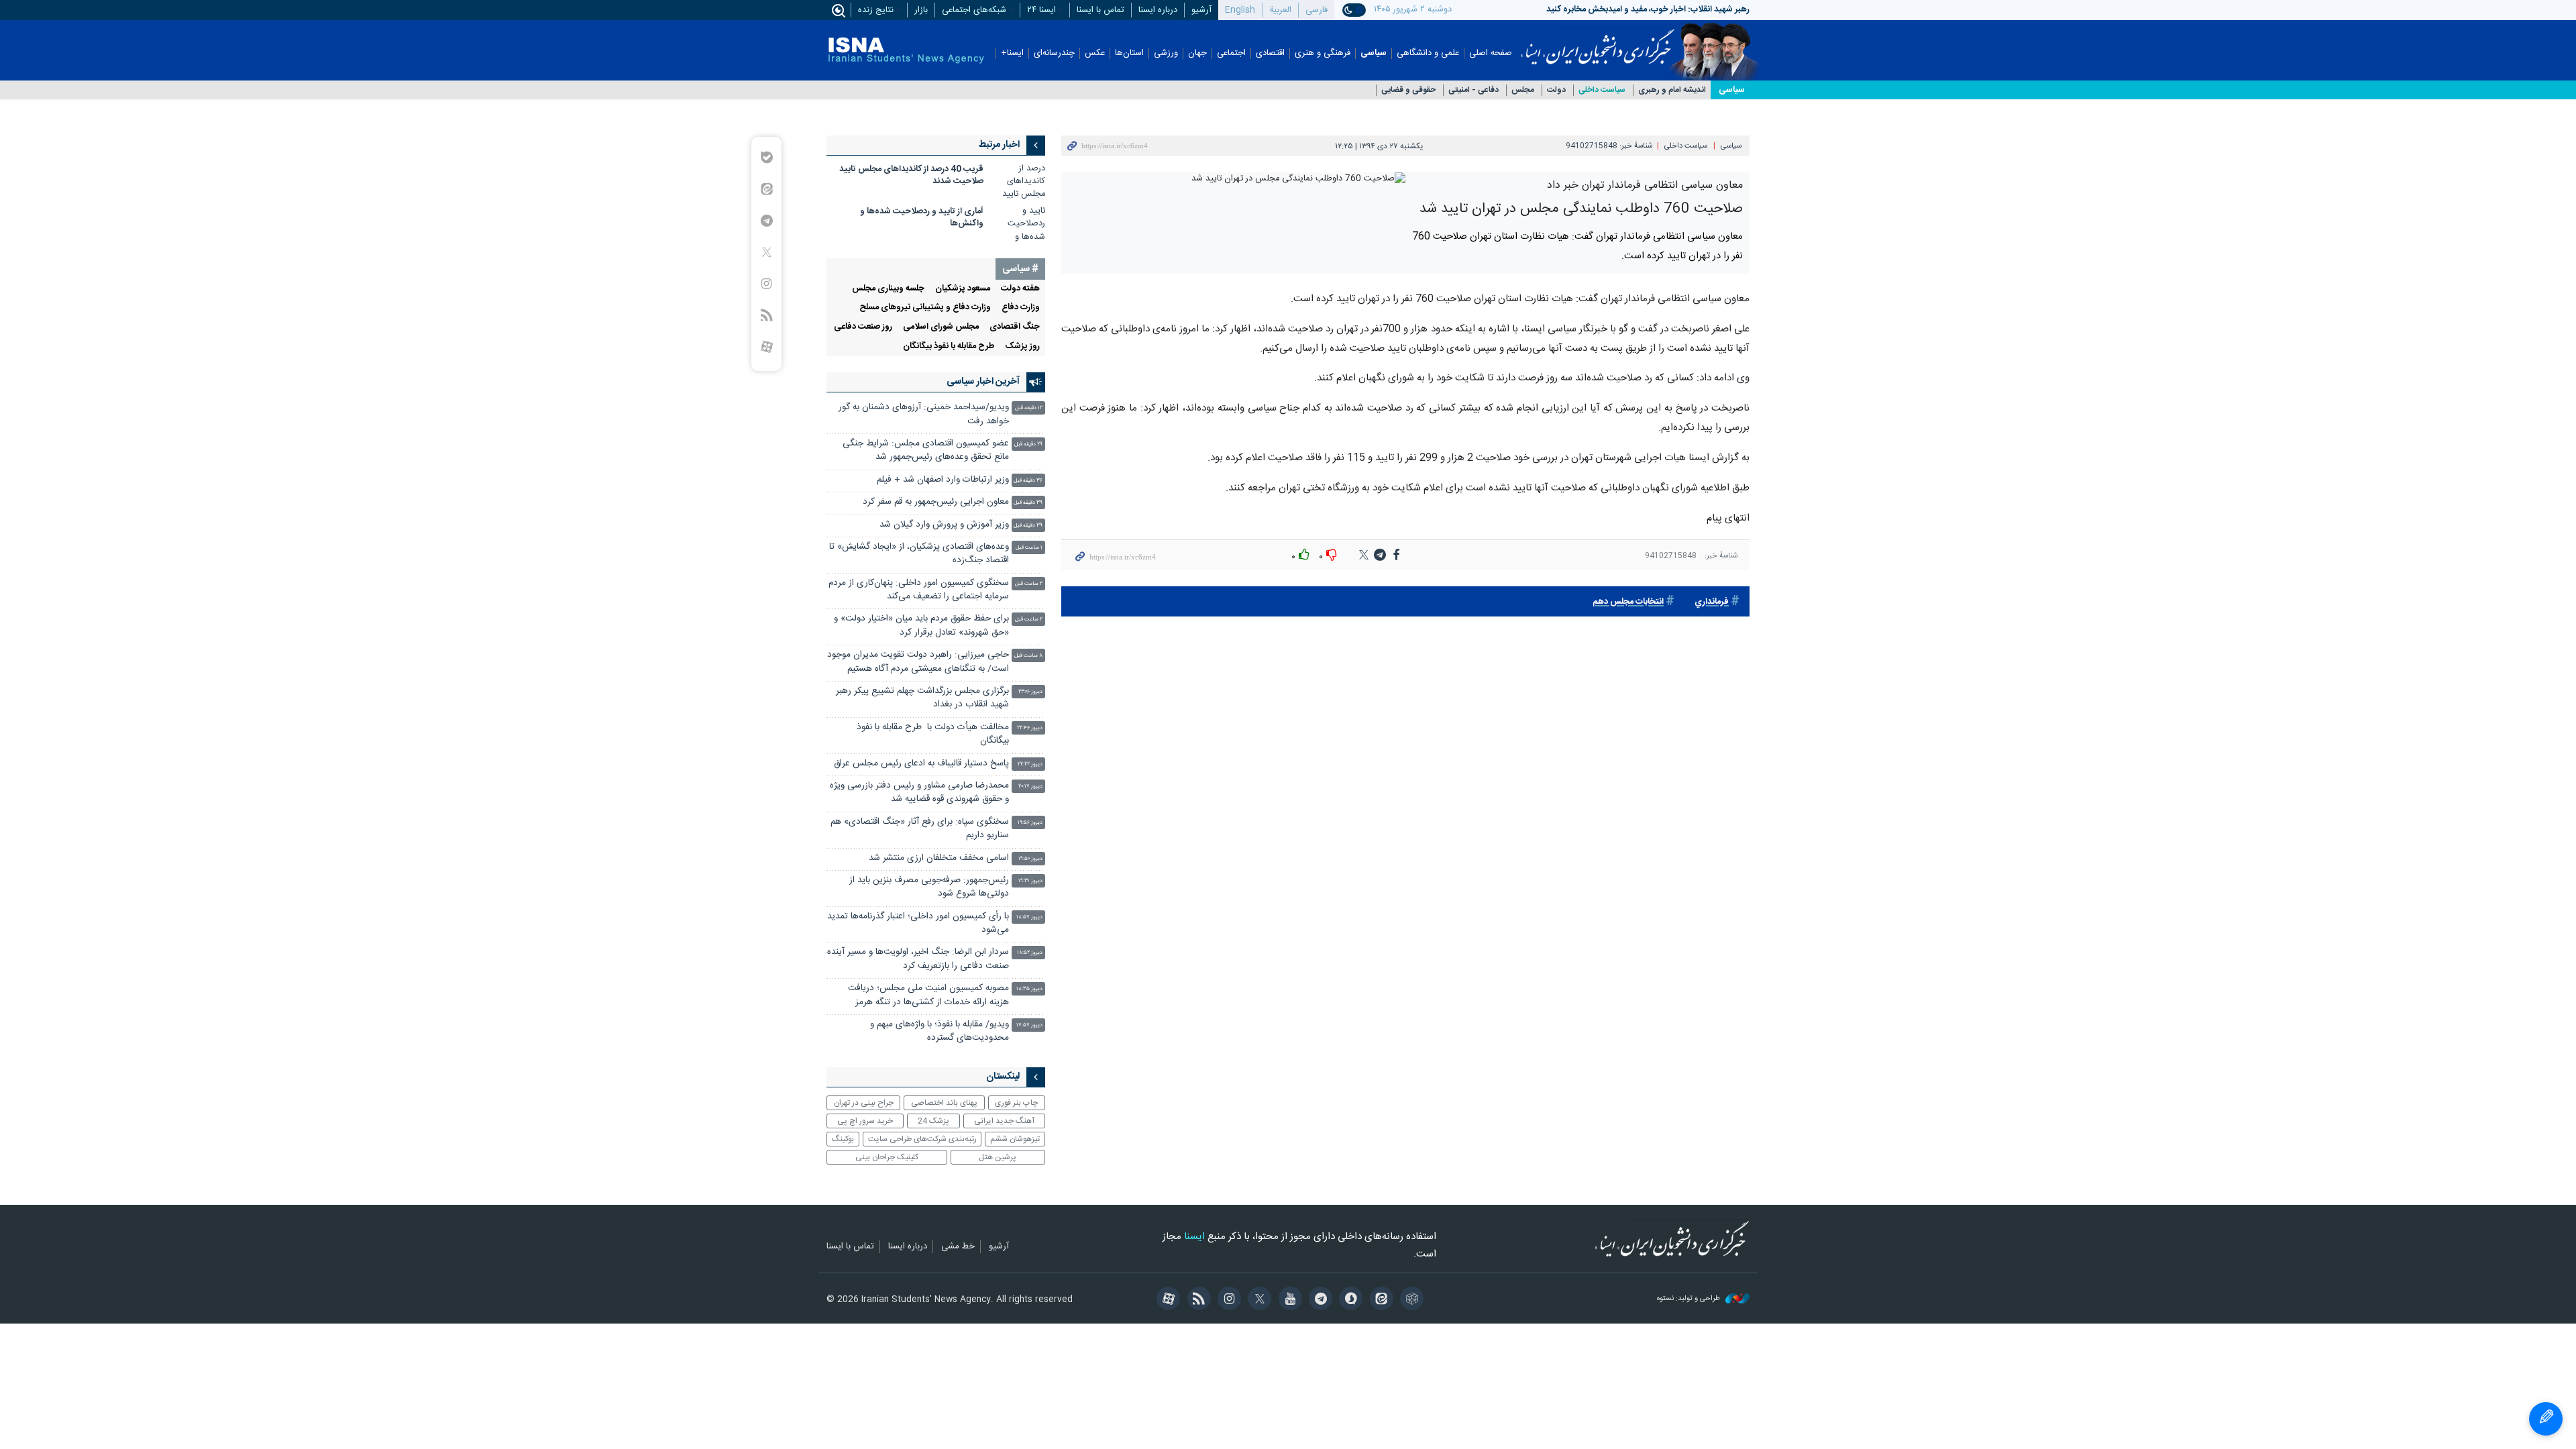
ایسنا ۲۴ (1041, 10)
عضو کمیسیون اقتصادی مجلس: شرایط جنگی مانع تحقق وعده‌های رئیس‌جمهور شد (926, 450)
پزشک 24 (933, 1121)
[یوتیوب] (1288, 1300)
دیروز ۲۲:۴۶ (1030, 728)
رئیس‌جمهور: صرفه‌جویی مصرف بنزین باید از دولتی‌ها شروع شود (929, 887)
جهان (1197, 53)
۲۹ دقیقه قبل (1028, 444)
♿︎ (2546, 1419)
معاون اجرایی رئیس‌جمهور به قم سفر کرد (936, 502)
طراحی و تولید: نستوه (1689, 1299)
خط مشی (958, 1247)
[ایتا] (1379, 1300)
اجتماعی (1231, 53)
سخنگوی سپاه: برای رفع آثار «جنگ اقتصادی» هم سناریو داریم (920, 829)
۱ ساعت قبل (1029, 548)
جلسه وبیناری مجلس (888, 289)
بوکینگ (843, 1139)
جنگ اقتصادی (1015, 327)
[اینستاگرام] (1227, 1300)
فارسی (1317, 10)
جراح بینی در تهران (864, 1103)
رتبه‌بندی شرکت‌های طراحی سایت (922, 1139)
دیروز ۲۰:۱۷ (1030, 787)
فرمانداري (1712, 602)
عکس (1095, 53)
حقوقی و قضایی (1408, 90)
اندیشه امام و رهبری (1672, 90)
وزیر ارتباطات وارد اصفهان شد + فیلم (943, 480)
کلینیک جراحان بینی (887, 1157)
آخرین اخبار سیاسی (983, 382)
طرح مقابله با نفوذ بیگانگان (949, 346)
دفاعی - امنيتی (1473, 90)
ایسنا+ (1012, 53)
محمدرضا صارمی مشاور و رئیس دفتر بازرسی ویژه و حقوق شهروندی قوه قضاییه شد (919, 793)
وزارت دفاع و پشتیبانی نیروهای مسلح (925, 308)
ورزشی (1166, 53)
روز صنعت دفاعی (863, 327)
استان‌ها (1129, 53)
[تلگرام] (1319, 1300)
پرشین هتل (998, 1157)
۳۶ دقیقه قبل (1028, 481)
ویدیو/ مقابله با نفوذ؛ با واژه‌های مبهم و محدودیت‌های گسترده (940, 1031)
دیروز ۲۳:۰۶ (1030, 692)
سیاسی (1374, 53)
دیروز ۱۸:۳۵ (1029, 989)
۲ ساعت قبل (1029, 584)
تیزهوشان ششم (1015, 1139)
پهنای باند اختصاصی (944, 1103)
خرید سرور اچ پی (865, 1121)
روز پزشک (1023, 346)
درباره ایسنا (1158, 10)
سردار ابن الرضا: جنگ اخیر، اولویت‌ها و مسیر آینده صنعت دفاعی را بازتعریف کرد (918, 959)
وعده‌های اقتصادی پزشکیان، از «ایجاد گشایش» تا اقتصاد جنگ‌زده (919, 554)
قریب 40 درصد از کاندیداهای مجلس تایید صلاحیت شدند (911, 175)
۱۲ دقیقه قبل (1029, 408)
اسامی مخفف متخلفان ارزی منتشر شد (939, 858)
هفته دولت (1020, 289)
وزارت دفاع (1021, 308)
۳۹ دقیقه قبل (1028, 503)
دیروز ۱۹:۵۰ (1030, 859)
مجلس (1523, 90)
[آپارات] (1166, 1300)
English (1240, 10)
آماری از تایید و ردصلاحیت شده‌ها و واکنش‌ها (922, 218)
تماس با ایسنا (1101, 10)
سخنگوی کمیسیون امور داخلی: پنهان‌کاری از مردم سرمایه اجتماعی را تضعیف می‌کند (919, 590)
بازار (921, 10)
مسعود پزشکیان (963, 289)
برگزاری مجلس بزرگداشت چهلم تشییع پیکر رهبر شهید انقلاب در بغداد (922, 698)
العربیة (1280, 10)
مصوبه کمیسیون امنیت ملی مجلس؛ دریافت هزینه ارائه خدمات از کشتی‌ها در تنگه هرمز (928, 995)
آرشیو (1201, 10)
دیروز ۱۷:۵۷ (1029, 1025)
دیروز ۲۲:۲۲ (1030, 764)
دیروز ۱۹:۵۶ (1030, 823)
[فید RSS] (1196, 1300)
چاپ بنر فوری (1016, 1103)
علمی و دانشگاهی (1428, 53)
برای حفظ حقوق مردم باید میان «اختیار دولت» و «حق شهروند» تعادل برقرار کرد (921, 626)
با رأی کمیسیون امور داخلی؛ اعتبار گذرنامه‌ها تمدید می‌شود (918, 923)
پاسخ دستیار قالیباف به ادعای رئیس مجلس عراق (921, 764)
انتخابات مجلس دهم (1628, 602)
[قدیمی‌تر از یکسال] (1018, 181)
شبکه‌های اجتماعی (974, 10)
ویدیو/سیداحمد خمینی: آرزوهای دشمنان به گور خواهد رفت (924, 414)
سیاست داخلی (1602, 90)
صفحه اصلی (1491, 53)
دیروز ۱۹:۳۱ (1030, 881)
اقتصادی (1270, 53)
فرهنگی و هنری (1323, 53)
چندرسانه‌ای (1054, 53)
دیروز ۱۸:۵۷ (1029, 917)
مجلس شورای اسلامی (941, 327)
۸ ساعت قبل (1028, 656)
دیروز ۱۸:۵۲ (1030, 953)
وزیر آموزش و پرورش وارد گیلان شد (944, 525)
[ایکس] (1257, 1300)
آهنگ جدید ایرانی (1004, 1121)
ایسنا (1598, 42)
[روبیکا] (1410, 1300)
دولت (1556, 90)
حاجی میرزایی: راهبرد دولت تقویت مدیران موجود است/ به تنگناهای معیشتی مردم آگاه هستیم (918, 662)
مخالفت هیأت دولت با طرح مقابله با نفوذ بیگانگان (933, 734)
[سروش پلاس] (1349, 1300)
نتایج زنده (876, 10)
